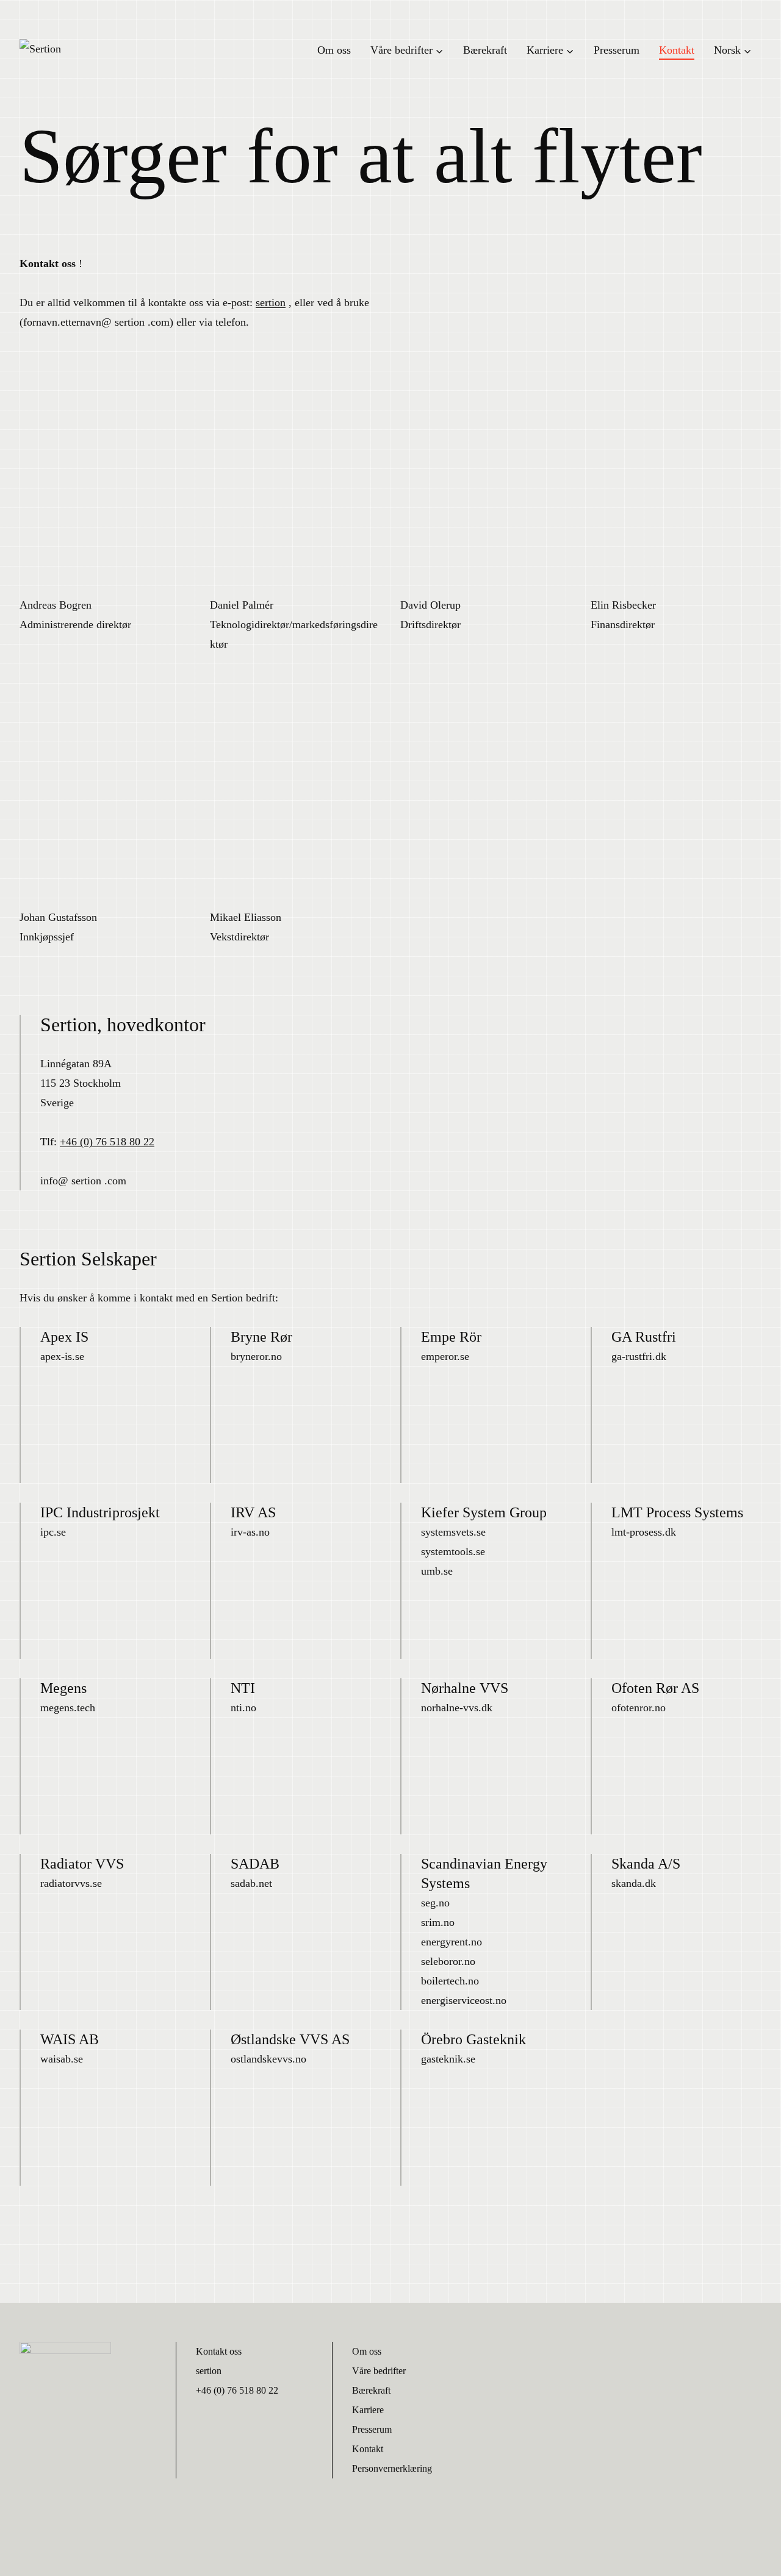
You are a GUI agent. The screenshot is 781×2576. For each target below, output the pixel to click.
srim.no (438, 1922)
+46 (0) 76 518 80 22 (107, 1142)
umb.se (437, 1571)
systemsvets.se (453, 1532)
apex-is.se (62, 1356)
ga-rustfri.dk (639, 1356)
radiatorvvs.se (71, 1883)
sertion (271, 302)
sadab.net (251, 1883)
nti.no (243, 1708)
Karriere (368, 2410)
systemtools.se (453, 1551)
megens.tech (68, 1708)
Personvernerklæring (392, 2468)
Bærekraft (485, 50)
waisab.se (62, 2059)
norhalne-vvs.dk (457, 1708)
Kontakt (677, 50)
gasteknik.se (448, 2059)
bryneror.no (256, 1356)
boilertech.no (450, 1981)
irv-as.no (250, 1532)
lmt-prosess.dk (644, 1532)
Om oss (334, 50)
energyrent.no (452, 1942)
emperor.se (445, 1356)
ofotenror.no (639, 1708)
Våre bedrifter (379, 2371)
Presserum (617, 50)
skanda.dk (634, 1883)
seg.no (435, 1903)
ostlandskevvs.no (268, 2059)
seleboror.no (448, 1961)
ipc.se (53, 1532)
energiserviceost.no (464, 2000)
